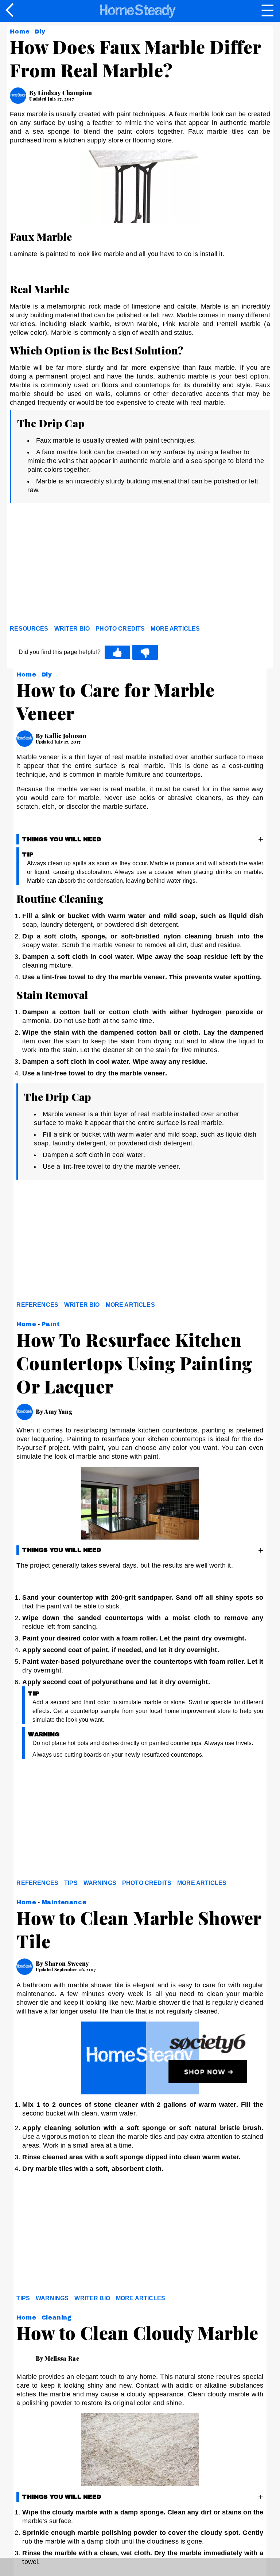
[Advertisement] (75, 566)
